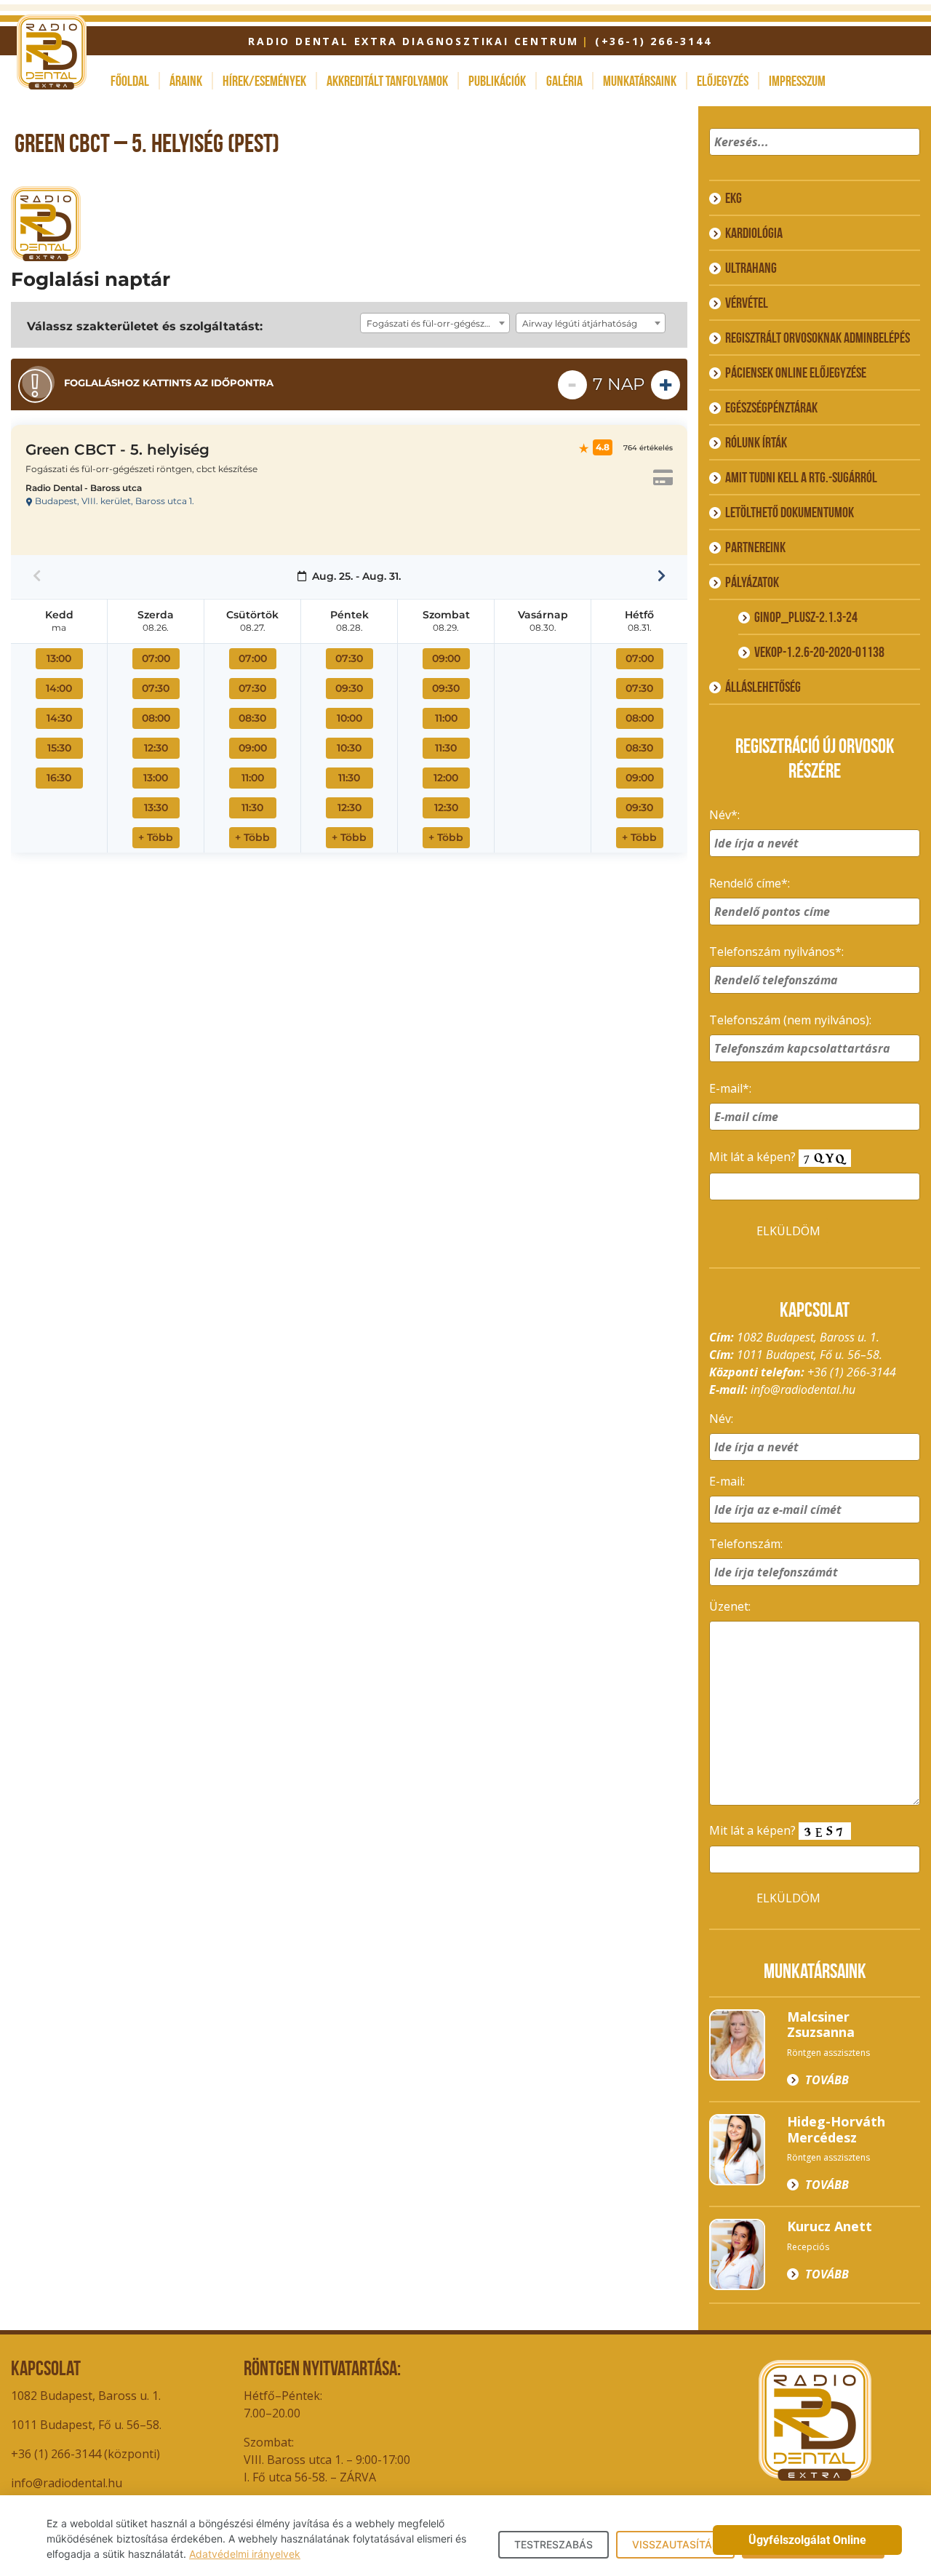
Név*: (724, 815)
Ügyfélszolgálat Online (807, 2540)
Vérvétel (747, 303)
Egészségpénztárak (771, 407)
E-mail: (727, 1481)
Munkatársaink (640, 81)
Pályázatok (752, 582)
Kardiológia (754, 233)
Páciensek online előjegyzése (796, 372)
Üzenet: (730, 1606)
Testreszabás (554, 2544)
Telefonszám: (746, 1544)
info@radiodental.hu (803, 1389)
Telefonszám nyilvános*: (776, 952)
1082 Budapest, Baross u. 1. (86, 2396)
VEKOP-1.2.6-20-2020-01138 (819, 652)
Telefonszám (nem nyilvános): (790, 1020)
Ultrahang (751, 268)
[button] (907, 161)
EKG (734, 198)
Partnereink (755, 547)
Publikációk (497, 81)
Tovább (827, 2080)
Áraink (186, 81)
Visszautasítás (675, 2544)
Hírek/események (264, 81)
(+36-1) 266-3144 (653, 41)
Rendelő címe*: (750, 883)
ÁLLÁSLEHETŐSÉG (763, 687)
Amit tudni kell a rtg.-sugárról (801, 477)
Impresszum (797, 81)
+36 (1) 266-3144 (852, 1372)
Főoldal (130, 81)
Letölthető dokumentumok (790, 512)
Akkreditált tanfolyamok (387, 81)
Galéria (564, 81)
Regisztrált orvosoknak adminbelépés (818, 338)
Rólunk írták (756, 442)
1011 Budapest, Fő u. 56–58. (86, 2425)
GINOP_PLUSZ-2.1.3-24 (806, 617)
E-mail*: (730, 1088)
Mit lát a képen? (754, 1157)
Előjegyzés (723, 81)
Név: (721, 1419)
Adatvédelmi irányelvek (245, 2554)
